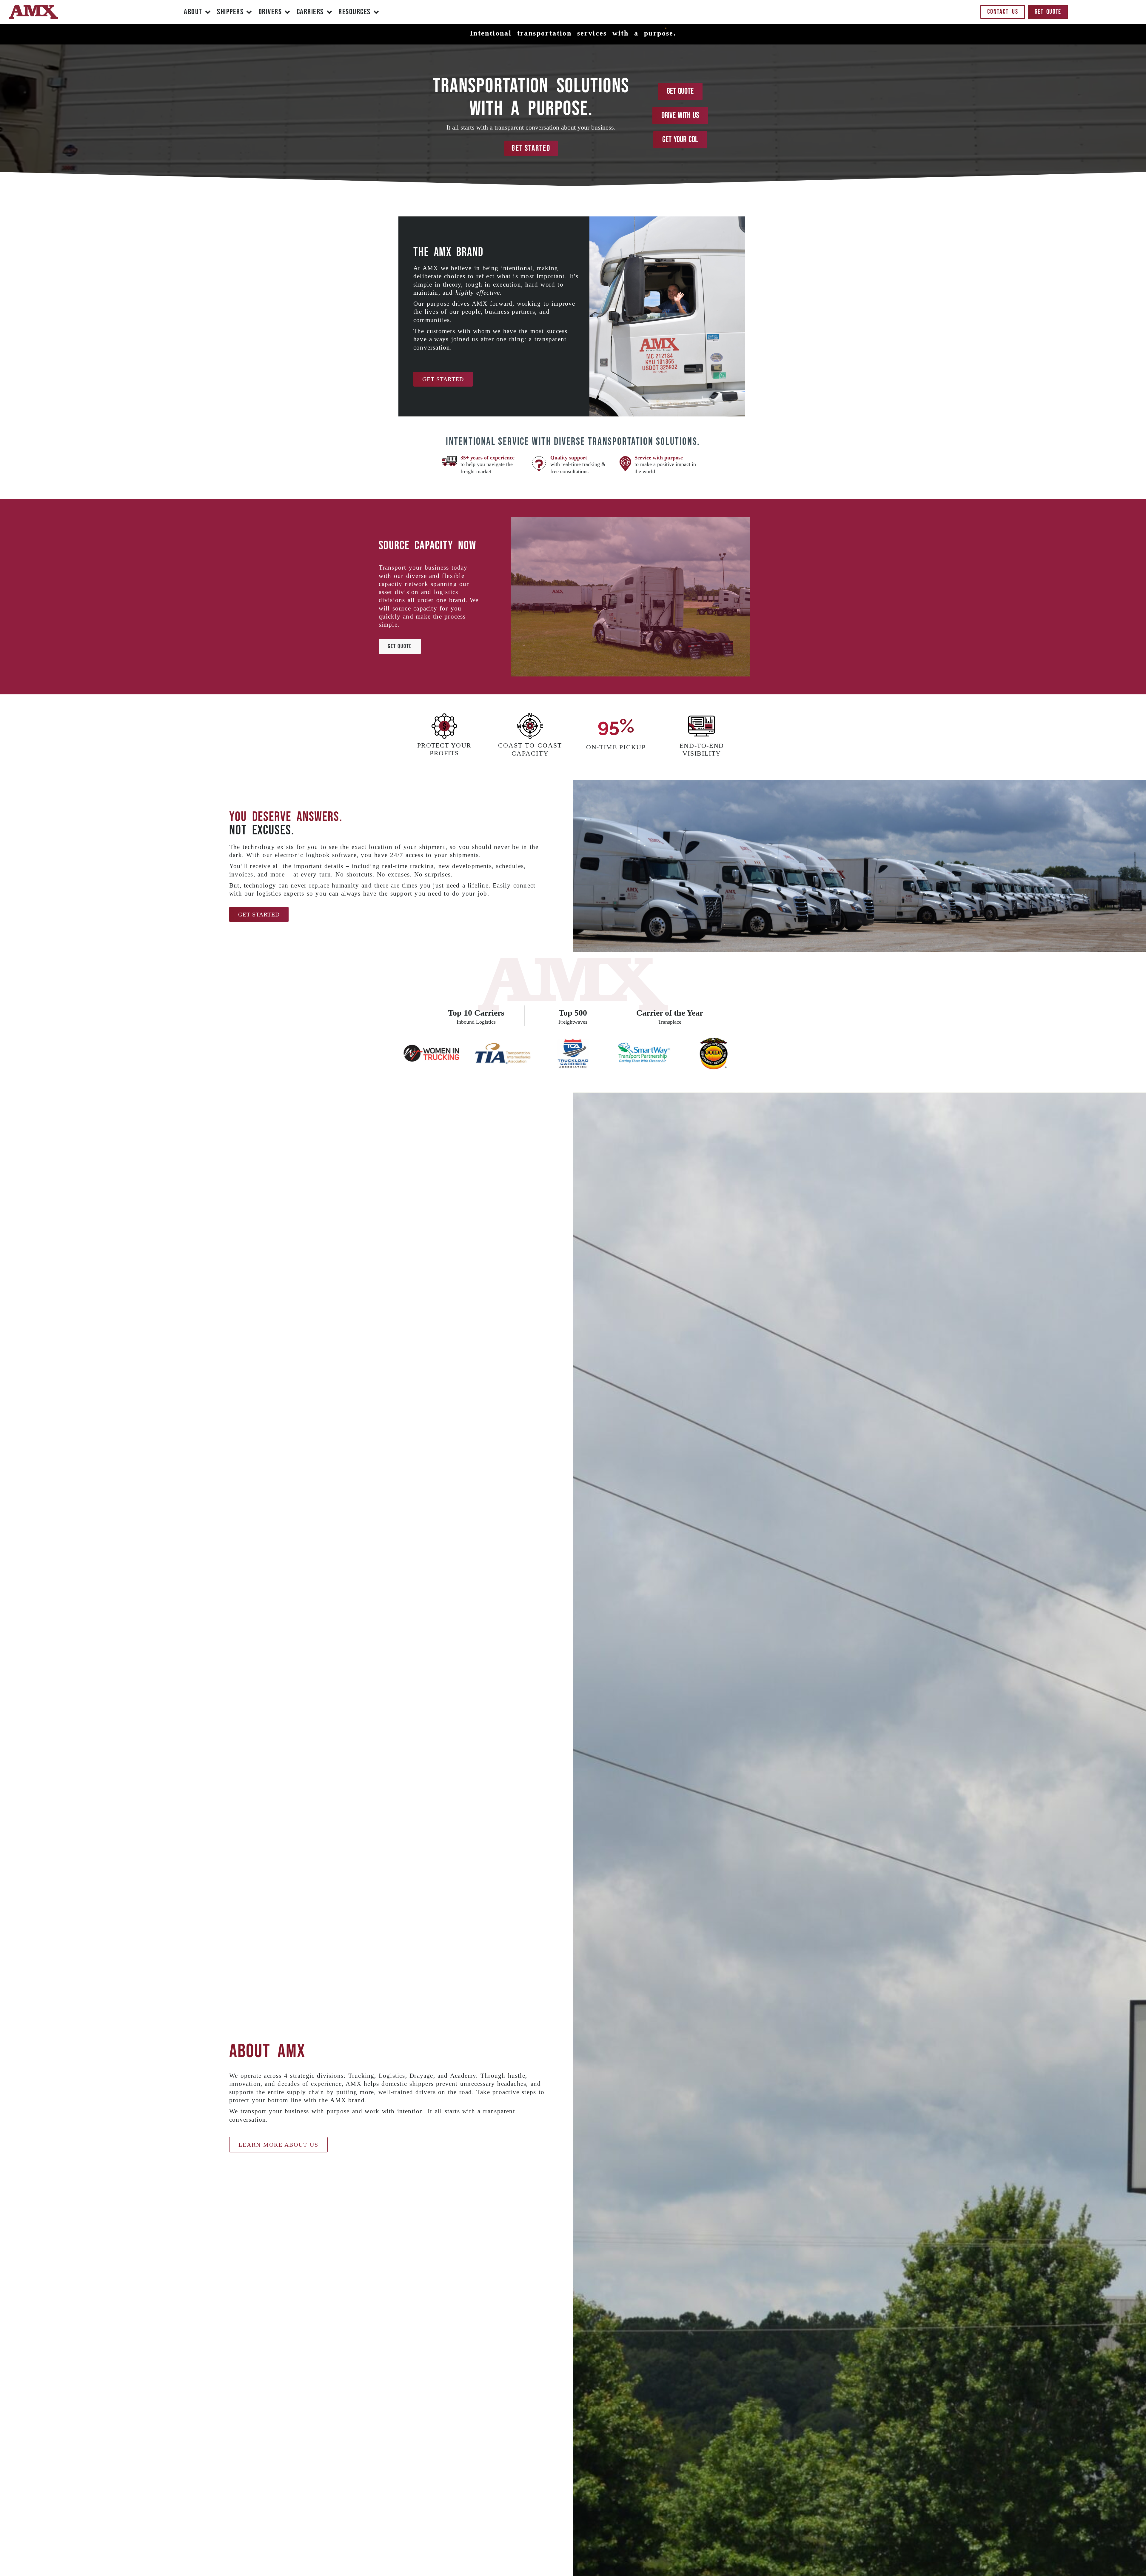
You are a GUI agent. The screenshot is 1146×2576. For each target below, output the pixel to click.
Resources (355, 12)
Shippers (230, 12)
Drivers (270, 12)
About (193, 12)
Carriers (310, 12)
